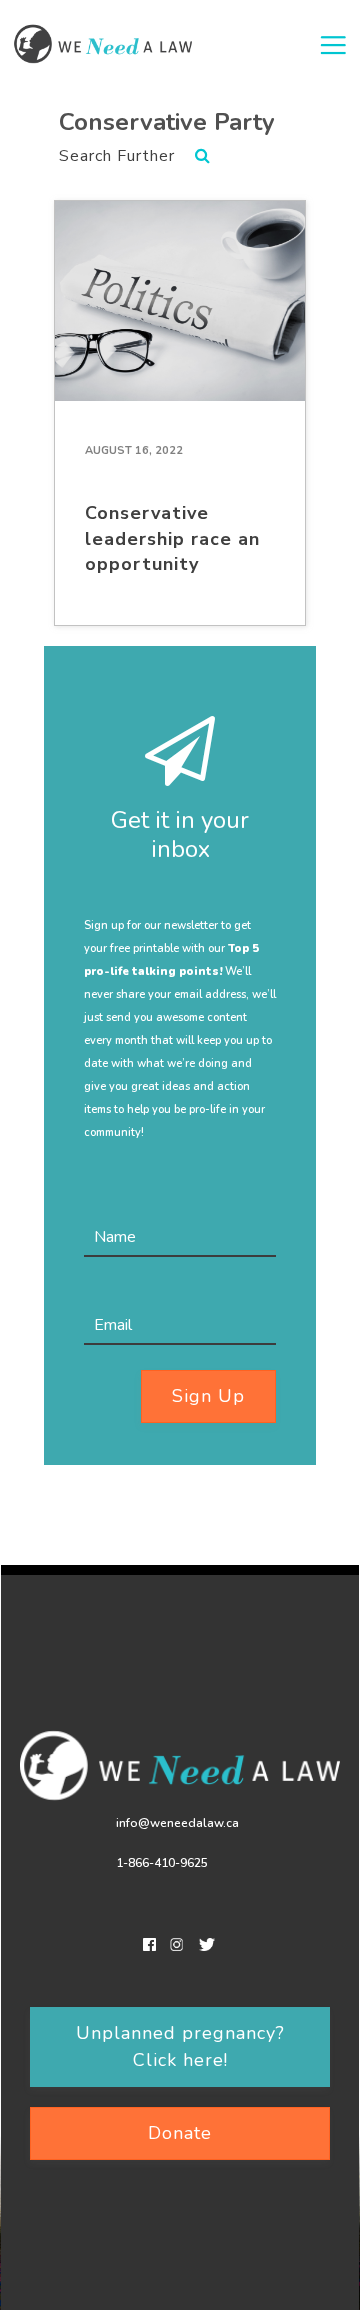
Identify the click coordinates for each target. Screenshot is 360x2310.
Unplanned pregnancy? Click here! (180, 2046)
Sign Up (208, 1396)
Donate (180, 2133)
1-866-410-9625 (162, 1863)
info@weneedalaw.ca (177, 1823)
